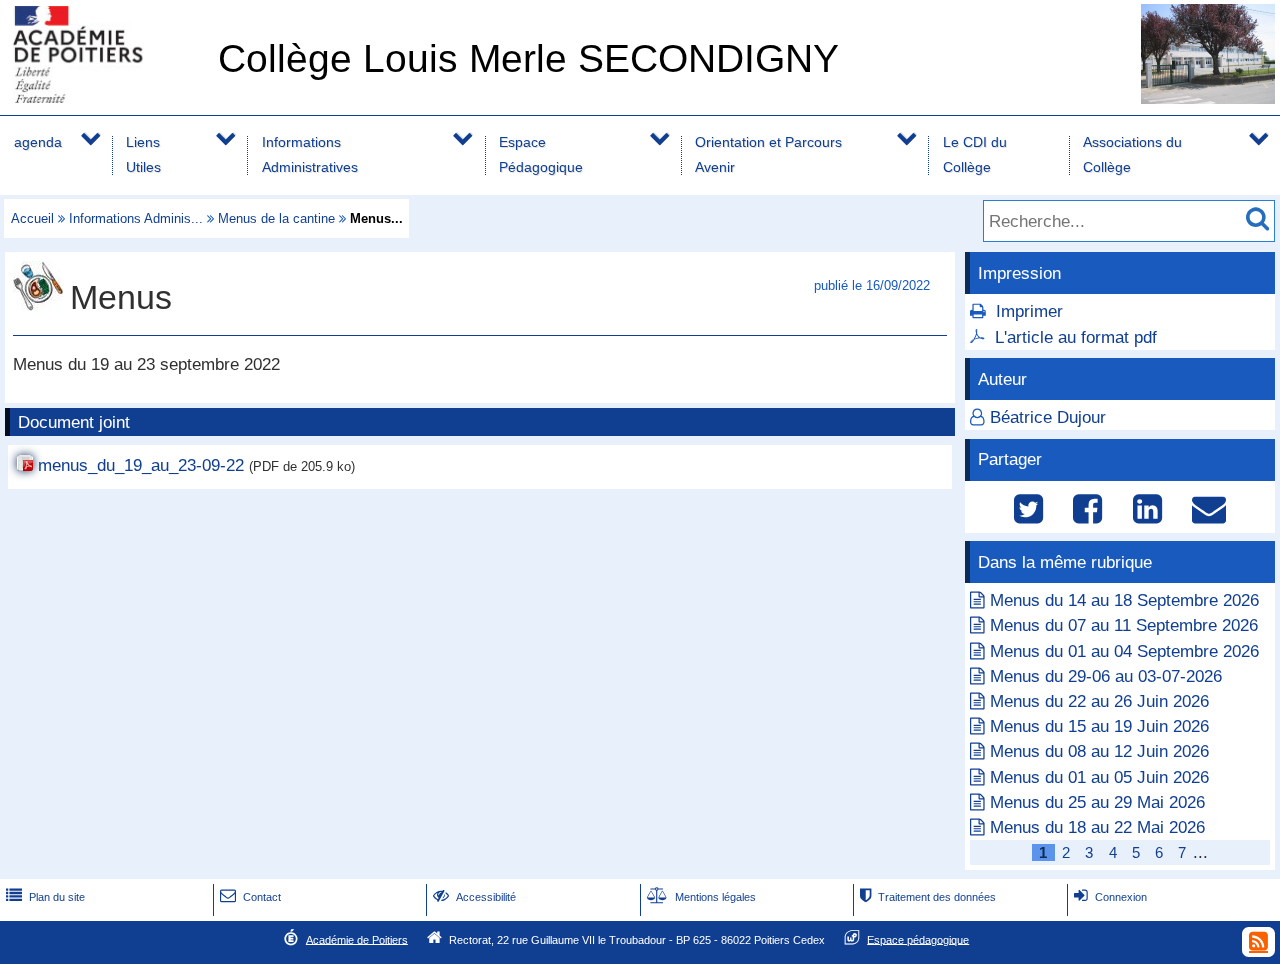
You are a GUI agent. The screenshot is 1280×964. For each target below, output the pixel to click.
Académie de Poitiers (357, 939)
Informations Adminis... (136, 218)
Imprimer (1029, 311)
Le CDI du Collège (975, 154)
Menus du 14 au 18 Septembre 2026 (1124, 600)
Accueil (32, 218)
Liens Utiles (143, 154)
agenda (38, 142)
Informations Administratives (310, 154)
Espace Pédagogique (541, 154)
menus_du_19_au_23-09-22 (141, 465)
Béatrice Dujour (1048, 417)
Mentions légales (701, 897)
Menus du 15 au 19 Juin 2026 (1099, 726)
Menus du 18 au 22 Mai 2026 (1097, 827)
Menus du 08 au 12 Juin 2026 (1099, 751)
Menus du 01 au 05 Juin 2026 (1099, 777)
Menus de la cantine (276, 218)
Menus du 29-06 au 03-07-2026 (1106, 676)
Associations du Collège (1132, 154)
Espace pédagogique (918, 939)
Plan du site (45, 897)
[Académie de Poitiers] (105, 97)
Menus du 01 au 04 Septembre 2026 (1124, 651)
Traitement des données (928, 897)
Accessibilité (474, 897)
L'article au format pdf (1076, 337)
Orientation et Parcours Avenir (768, 154)
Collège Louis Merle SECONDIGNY (528, 58)
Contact (250, 897)
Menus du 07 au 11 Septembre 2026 (1124, 625)
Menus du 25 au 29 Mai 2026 (1097, 802)
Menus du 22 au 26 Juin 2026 (1099, 701)
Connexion (1110, 897)
